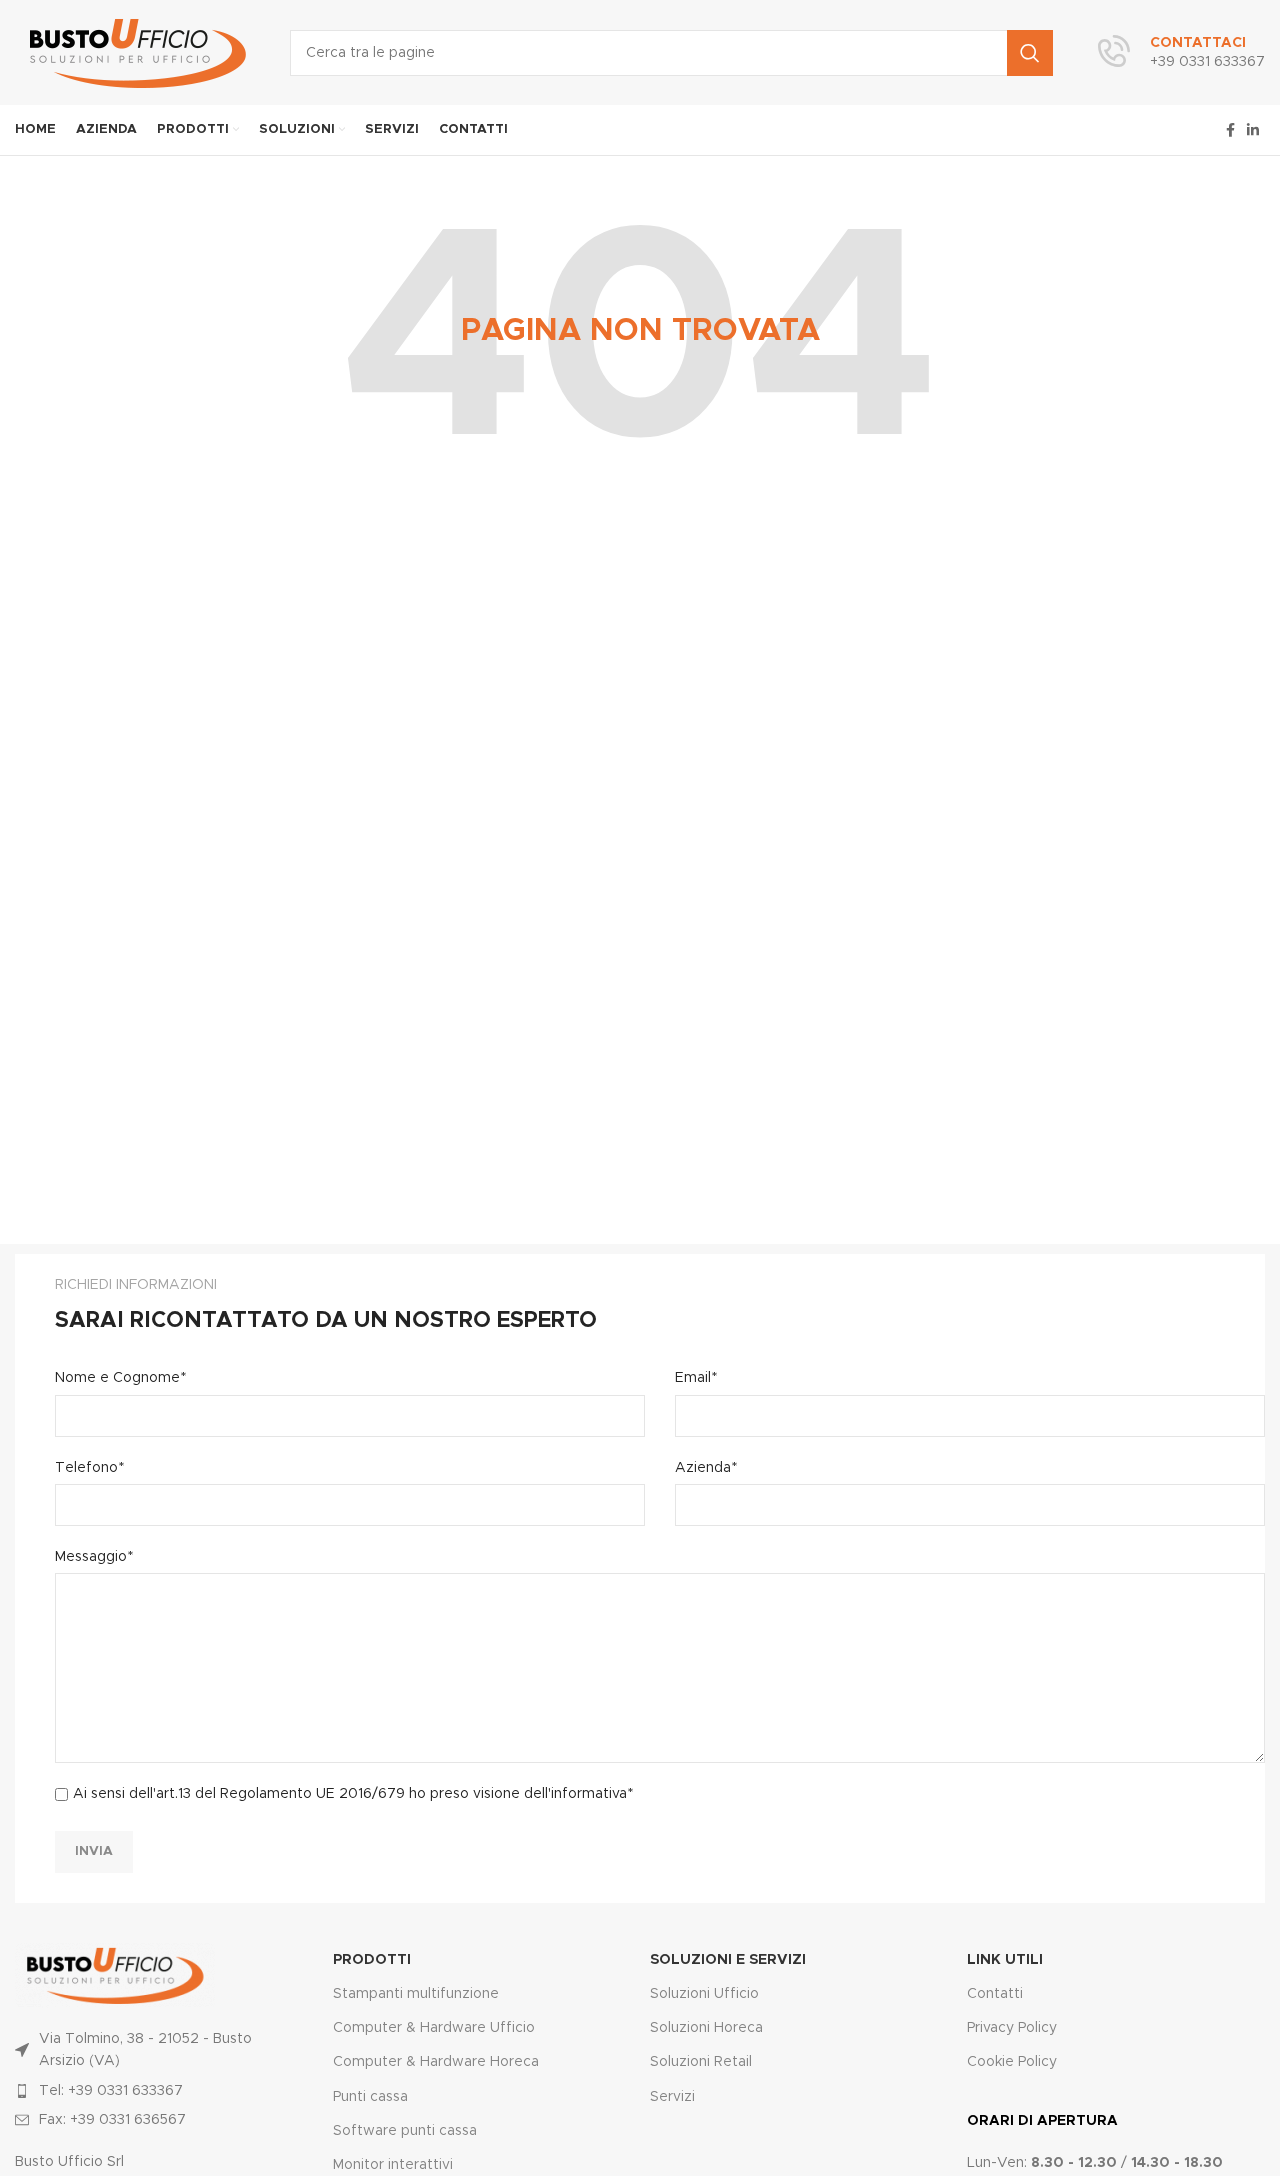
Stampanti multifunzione (416, 1994)
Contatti (995, 1994)
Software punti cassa (405, 2131)
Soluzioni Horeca (706, 2028)
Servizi (672, 2097)
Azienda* (706, 1468)
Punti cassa (370, 2097)
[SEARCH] (1030, 53)
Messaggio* (94, 1557)
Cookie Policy (1012, 2062)
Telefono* (89, 1468)
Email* (696, 1378)
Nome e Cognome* (120, 1378)
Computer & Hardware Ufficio (434, 2028)
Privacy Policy (1012, 2028)
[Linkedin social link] (1253, 130)
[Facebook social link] (1230, 130)
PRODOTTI (372, 1960)
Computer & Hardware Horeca (436, 2062)
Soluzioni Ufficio (704, 1994)
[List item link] (148, 2091)
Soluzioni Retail (701, 2062)
